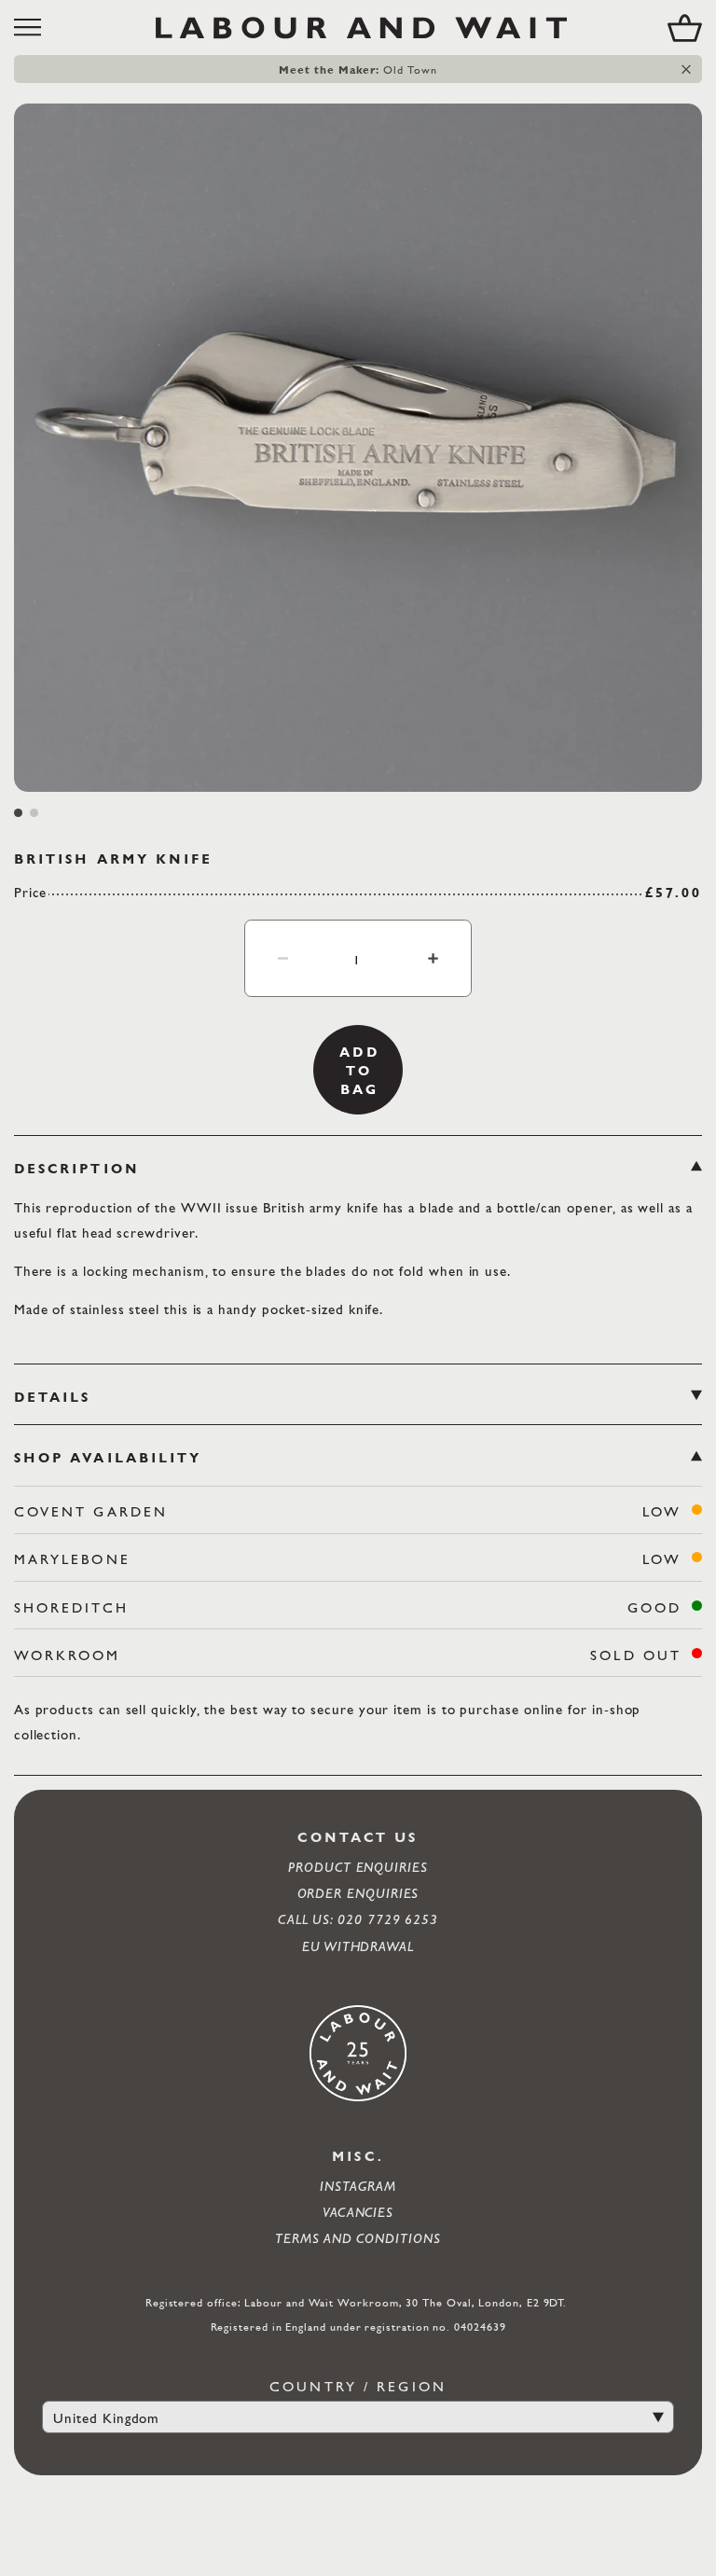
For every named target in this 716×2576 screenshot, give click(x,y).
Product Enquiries (358, 1867)
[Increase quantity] (433, 958)
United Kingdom (106, 2418)
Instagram (358, 2186)
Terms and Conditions (358, 2238)
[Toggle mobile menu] (34, 28)
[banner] (358, 28)
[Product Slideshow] (358, 448)
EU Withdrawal (358, 1946)
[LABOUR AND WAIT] (361, 28)
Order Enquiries (358, 1893)
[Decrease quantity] (283, 958)
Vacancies (358, 2212)
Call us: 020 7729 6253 (358, 1919)
